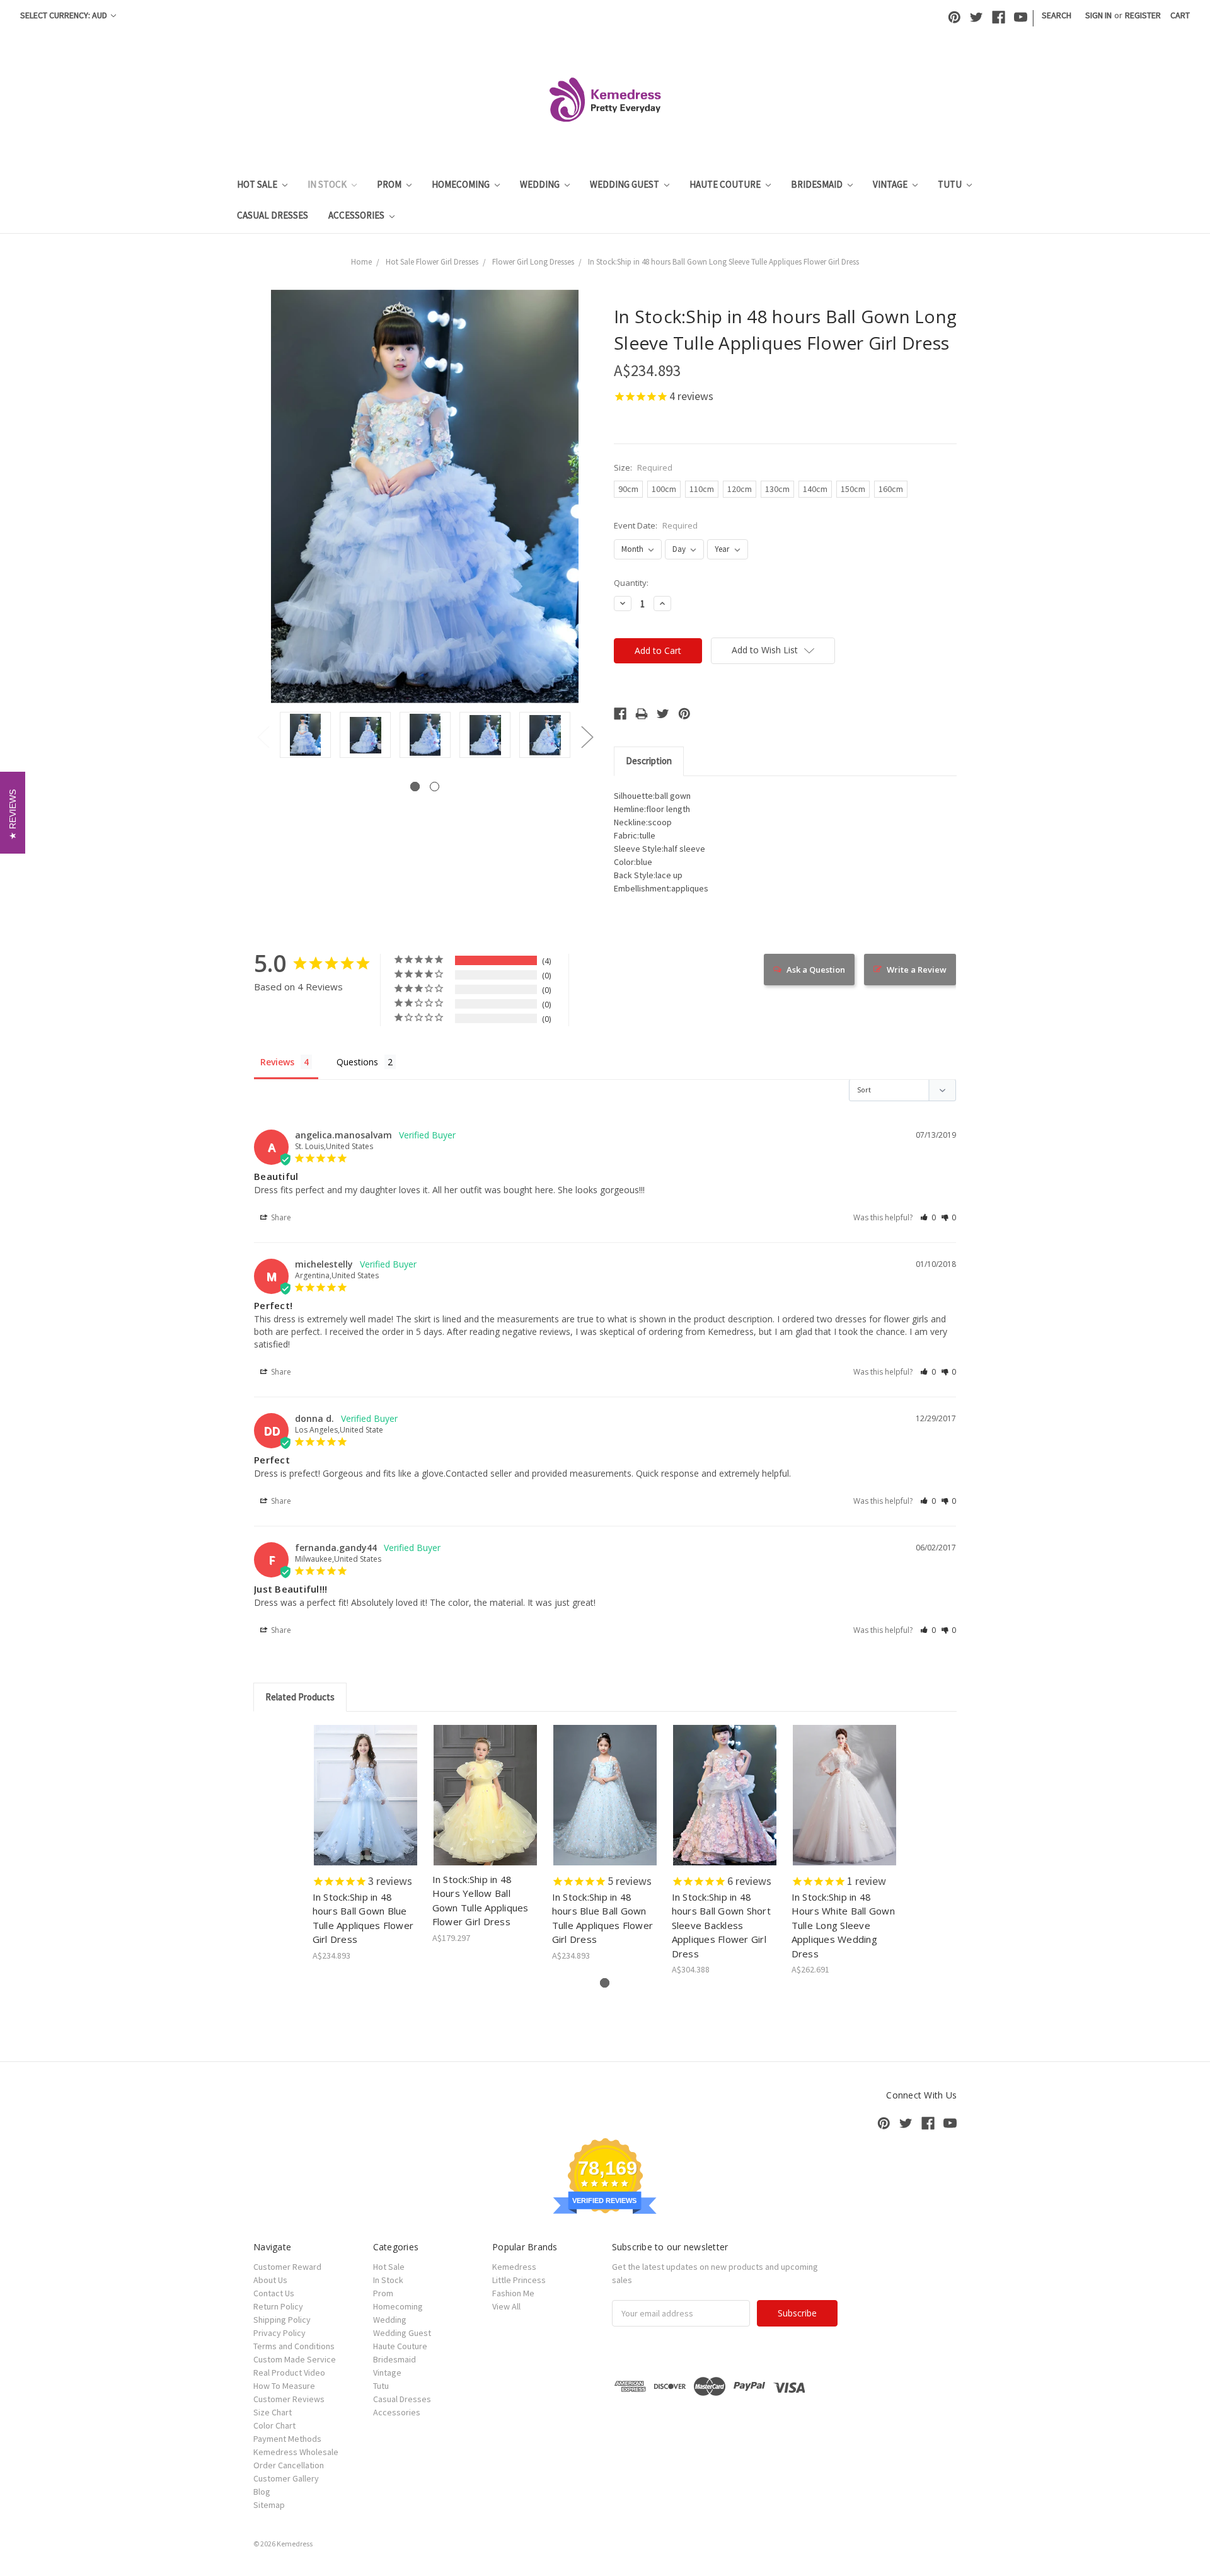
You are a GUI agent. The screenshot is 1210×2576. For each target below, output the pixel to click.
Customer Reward (287, 2267)
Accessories (357, 215)
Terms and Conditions (294, 2346)
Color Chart (274, 2425)
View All (506, 2306)
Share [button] (280, 1217)
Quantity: (631, 583)
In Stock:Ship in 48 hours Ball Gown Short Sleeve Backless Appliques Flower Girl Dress (721, 1925)
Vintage (891, 184)
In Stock (328, 184)
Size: (643, 467)
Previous (263, 737)
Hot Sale (258, 184)
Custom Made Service (295, 2359)
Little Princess (519, 2280)
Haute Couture (726, 184)
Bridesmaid (818, 184)
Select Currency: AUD (65, 15)
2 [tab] (435, 787)
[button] (928, 1217)
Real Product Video (289, 2373)
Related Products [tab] (300, 1697)
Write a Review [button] (917, 970)
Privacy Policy (279, 2333)
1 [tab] (415, 787)
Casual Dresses (273, 215)
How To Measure (284, 2386)
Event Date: (656, 525)
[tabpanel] (305, 736)
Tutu (951, 184)
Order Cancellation (289, 2465)
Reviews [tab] (277, 1062)
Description (649, 761)
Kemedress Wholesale (296, 2452)
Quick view (366, 1784)
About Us (270, 2280)
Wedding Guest (625, 184)
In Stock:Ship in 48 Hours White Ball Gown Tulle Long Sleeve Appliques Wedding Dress (843, 1925)
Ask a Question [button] (816, 970)
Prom (390, 184)
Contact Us (274, 2293)
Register (1143, 15)
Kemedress (514, 2267)
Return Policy (278, 2306)
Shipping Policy (282, 2320)
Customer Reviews (289, 2399)
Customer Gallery (286, 2478)
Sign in (1098, 15)
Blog (262, 2492)
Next (587, 737)
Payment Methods (287, 2439)
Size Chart (273, 2412)
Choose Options (366, 1806)
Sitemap (269, 2505)
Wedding (541, 184)
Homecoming (462, 184)
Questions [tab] (357, 1062)
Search (1057, 15)
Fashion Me (513, 2293)
